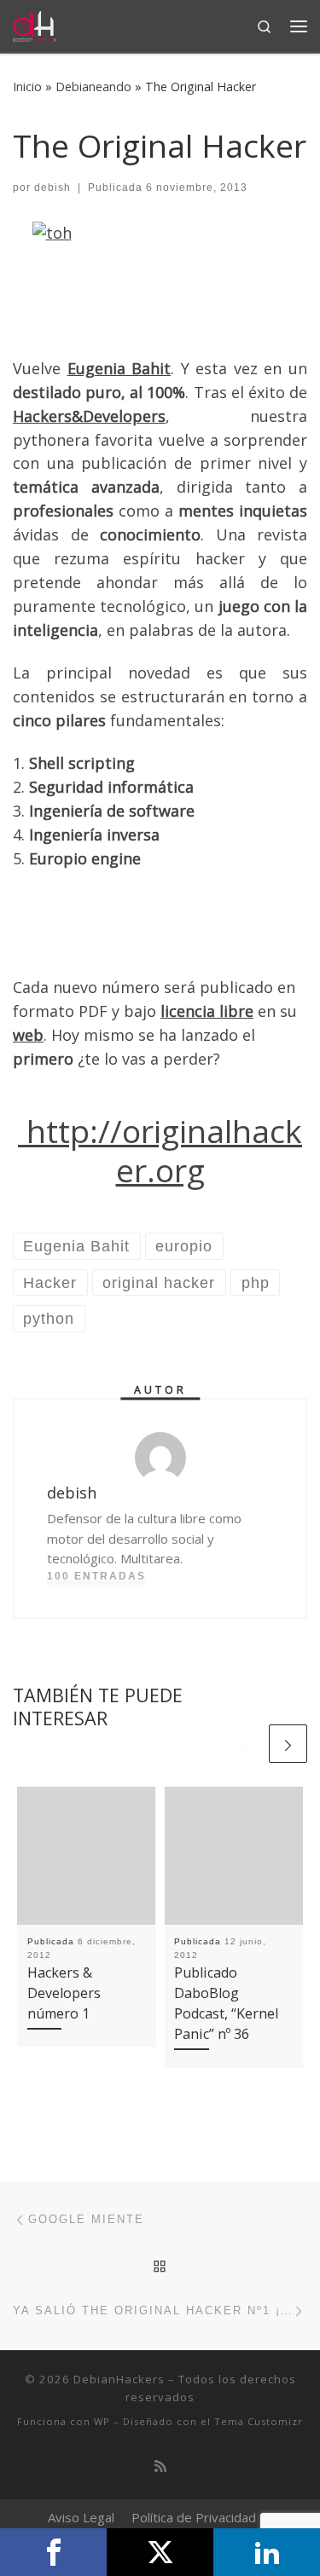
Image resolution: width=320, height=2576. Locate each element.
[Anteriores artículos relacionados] (246, 1744)
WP (102, 2421)
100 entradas (96, 1576)
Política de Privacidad (194, 2517)
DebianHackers (119, 2379)
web (28, 1035)
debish (52, 188)
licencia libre (207, 1011)
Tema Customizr (259, 2421)
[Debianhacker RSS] (160, 2466)
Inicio (27, 87)
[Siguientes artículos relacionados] (288, 1744)
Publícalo (160, 2552)
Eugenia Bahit (119, 368)
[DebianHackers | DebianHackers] (34, 24)
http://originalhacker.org (160, 1151)
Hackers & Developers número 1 (64, 1993)
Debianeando (93, 87)
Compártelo (53, 2552)
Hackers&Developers (89, 416)
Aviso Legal (81, 2517)
